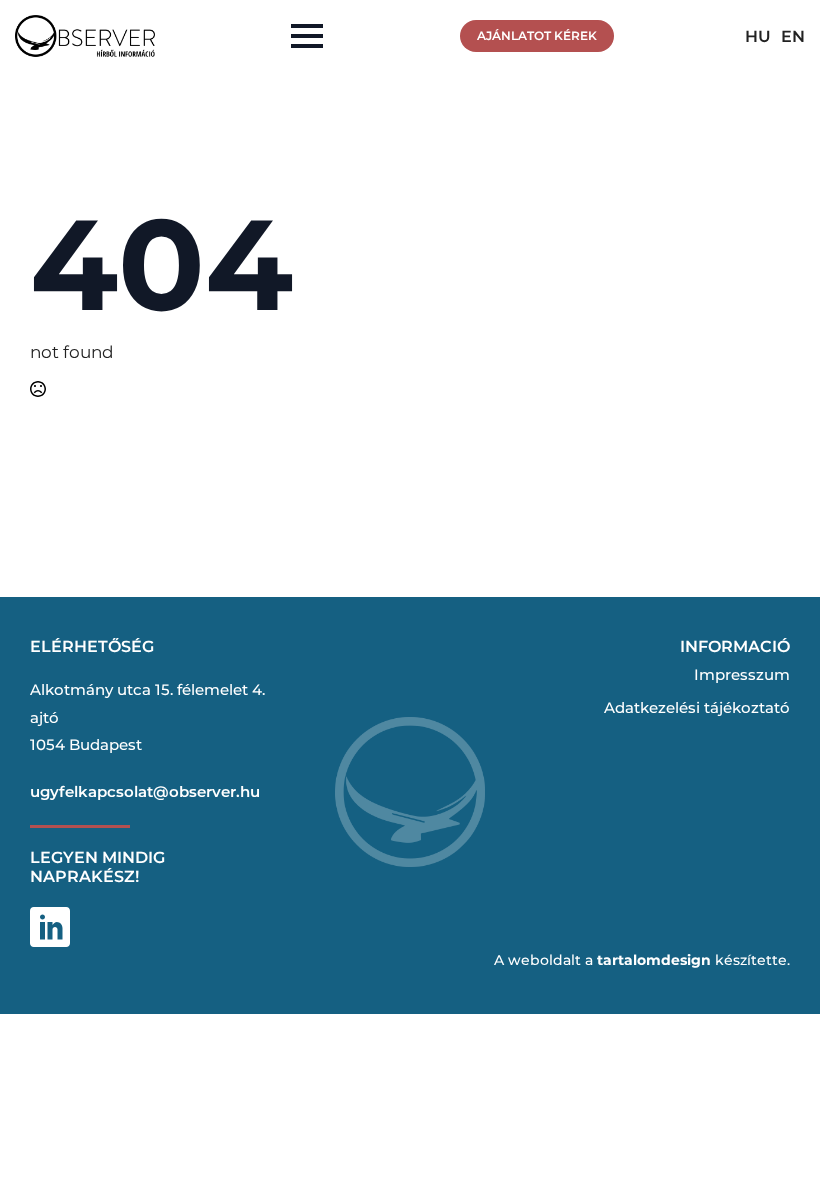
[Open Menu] (307, 36)
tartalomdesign (654, 960)
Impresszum (742, 674)
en (793, 36)
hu (758, 36)
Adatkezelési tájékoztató (697, 707)
